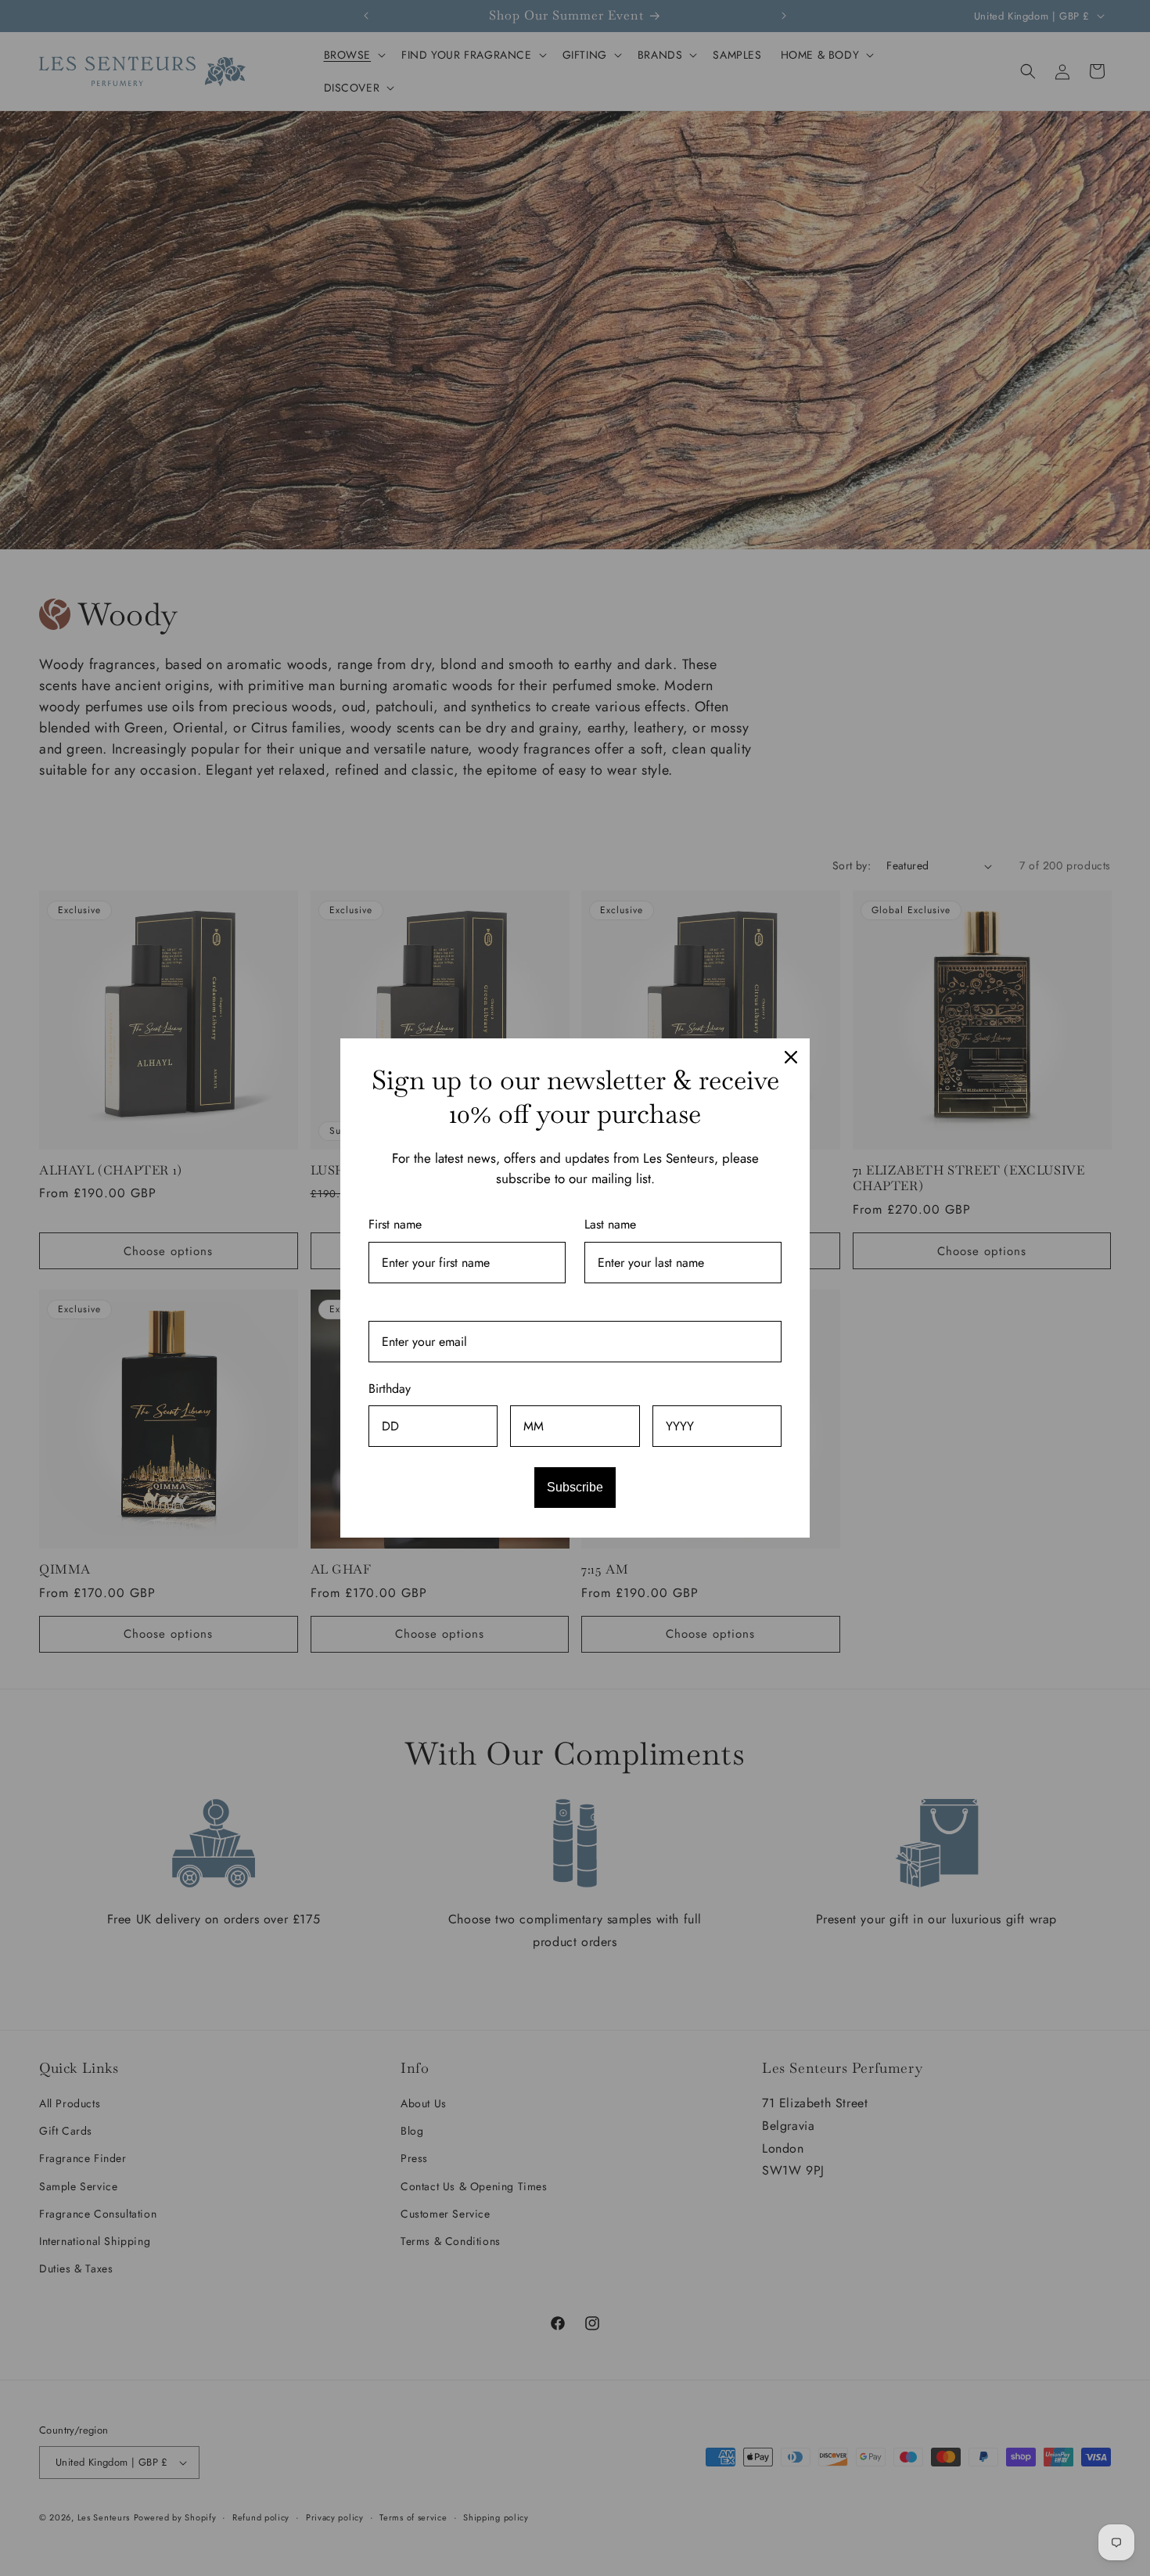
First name (395, 1224)
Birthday (390, 1389)
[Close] (791, 1057)
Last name (610, 1224)
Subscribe (575, 1487)
